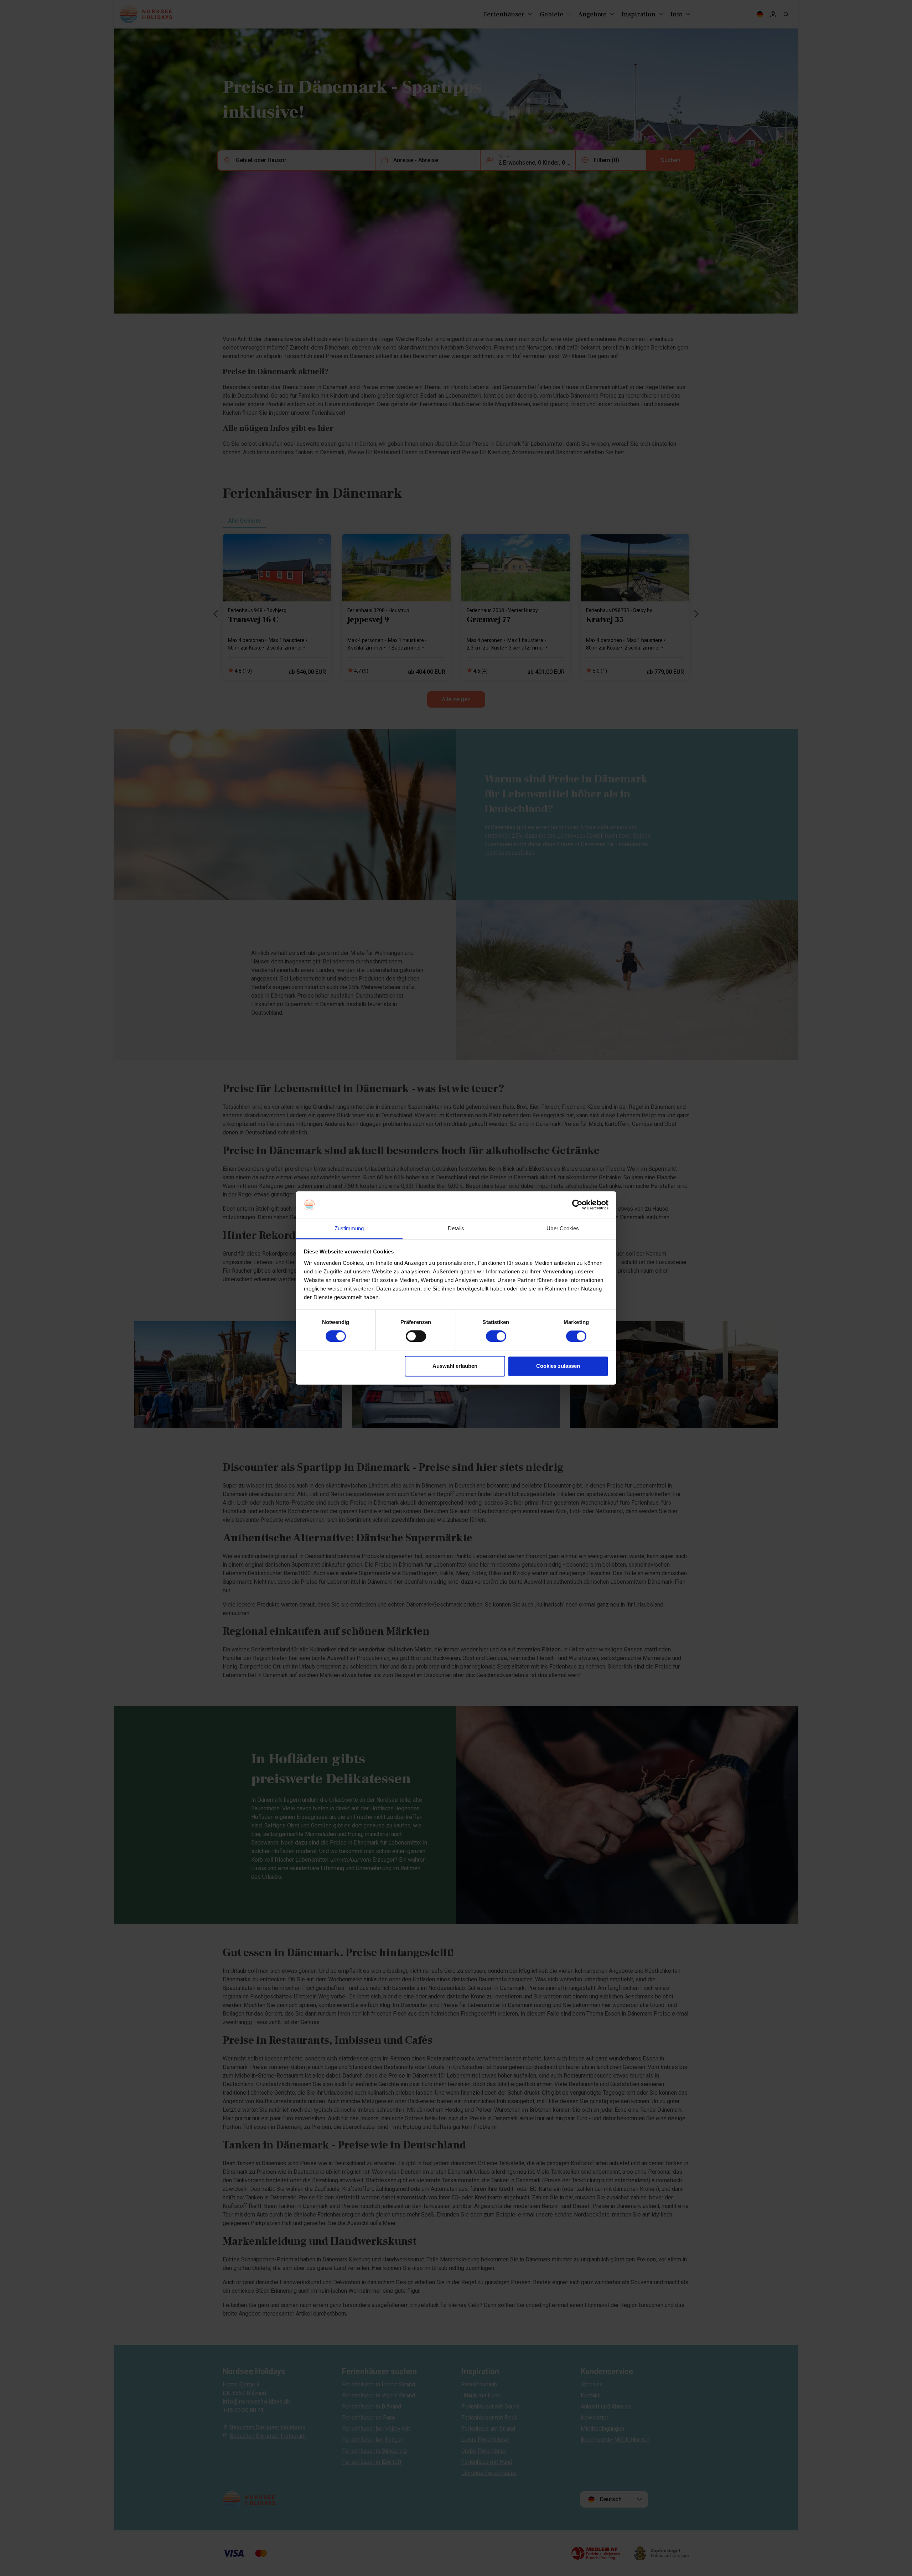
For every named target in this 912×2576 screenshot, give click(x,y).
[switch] (416, 1336)
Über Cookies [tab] (563, 1228)
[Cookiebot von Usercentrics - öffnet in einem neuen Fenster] (577, 1205)
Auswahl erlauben (455, 1366)
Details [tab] (456, 1228)
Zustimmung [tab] (349, 1228)
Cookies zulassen (558, 1366)
